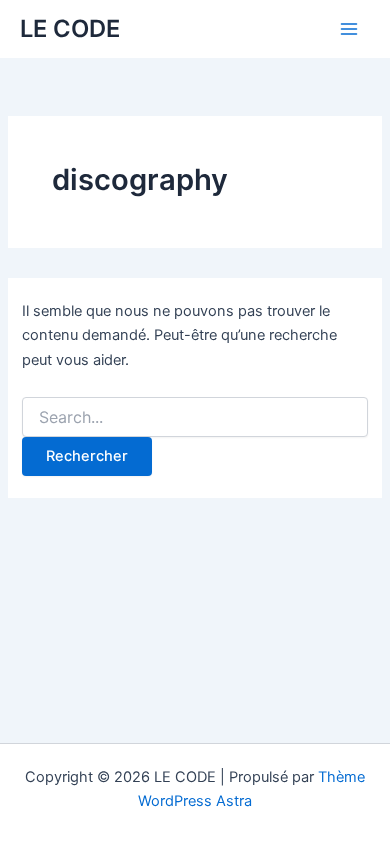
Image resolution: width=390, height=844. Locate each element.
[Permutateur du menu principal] (349, 29)
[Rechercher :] (194, 417)
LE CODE (70, 28)
